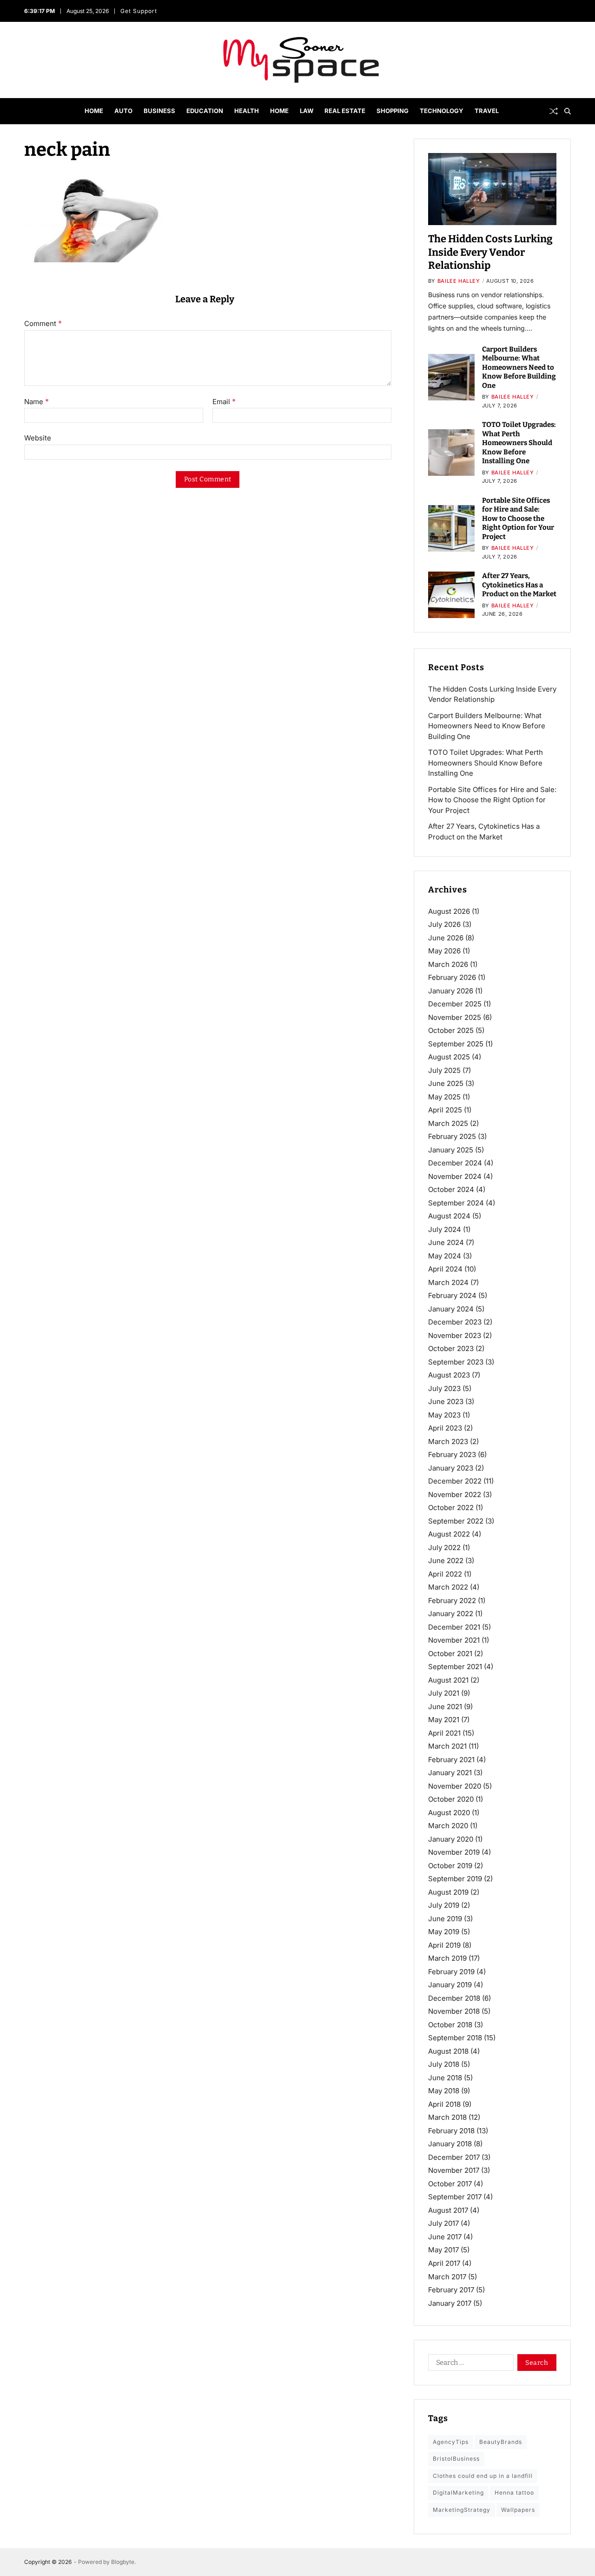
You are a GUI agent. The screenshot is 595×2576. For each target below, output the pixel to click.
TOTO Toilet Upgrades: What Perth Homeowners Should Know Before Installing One (519, 443)
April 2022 (445, 1574)
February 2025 (452, 1136)
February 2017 (451, 2290)
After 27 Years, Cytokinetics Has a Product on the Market (519, 585)
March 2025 (448, 1123)
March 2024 (448, 1282)
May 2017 (443, 2250)
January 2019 (450, 1985)
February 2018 (451, 2131)
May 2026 (444, 951)
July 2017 (443, 2223)
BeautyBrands (501, 2442)
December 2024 (455, 1163)
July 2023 (444, 1388)
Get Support (139, 11)
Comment (43, 324)
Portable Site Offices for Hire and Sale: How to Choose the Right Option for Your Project (518, 519)
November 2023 (455, 1335)
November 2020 (455, 1786)
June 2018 (445, 2078)
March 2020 (448, 1826)
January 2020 (451, 1839)
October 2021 (450, 1654)
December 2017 (454, 2157)
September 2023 (456, 1362)
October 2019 (450, 1866)
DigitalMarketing (458, 2493)
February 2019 (451, 1972)
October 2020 (451, 1799)
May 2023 (444, 1415)
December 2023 (455, 1322)
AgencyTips (451, 2442)
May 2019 (444, 1932)
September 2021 (455, 1667)
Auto (123, 111)
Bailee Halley (459, 281)
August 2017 (448, 2210)
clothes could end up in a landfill (483, 2475)
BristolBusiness (456, 2459)
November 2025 (455, 1017)
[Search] (568, 111)
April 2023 (445, 1428)
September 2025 (456, 1044)
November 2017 (454, 2170)
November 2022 (455, 1494)
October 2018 (450, 2025)
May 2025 (444, 1097)
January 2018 (450, 2144)
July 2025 (444, 1070)
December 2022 (455, 1481)
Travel (487, 111)
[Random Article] (554, 111)
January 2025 (451, 1150)
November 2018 (454, 2011)
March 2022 (448, 1587)
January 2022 (451, 1614)
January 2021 (450, 1773)
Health (247, 111)
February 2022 (452, 1601)
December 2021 (454, 1627)
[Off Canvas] (29, 112)
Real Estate (345, 111)
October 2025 (451, 1030)
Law (307, 111)
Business (159, 111)
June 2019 (445, 1919)
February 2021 (451, 1760)
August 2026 (449, 911)
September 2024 (456, 1203)
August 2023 (449, 1375)
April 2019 (444, 1945)
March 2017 (447, 2276)
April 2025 (445, 1110)
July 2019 (444, 1905)
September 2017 (455, 2197)
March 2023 (448, 1441)
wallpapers (518, 2509)
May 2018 (444, 2091)
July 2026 (444, 924)
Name (36, 402)
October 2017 (450, 2184)
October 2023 (451, 1348)
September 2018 (455, 2038)
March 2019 (447, 1958)
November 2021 (454, 1640)
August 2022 (449, 1534)
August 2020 (449, 1813)
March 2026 (448, 964)
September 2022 (456, 1521)
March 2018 (447, 2117)
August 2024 (449, 1216)
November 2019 (454, 1852)
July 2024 (445, 1229)
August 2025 (449, 1057)
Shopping (393, 111)
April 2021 (444, 1733)
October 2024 (451, 1189)
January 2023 (451, 1468)
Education (205, 111)
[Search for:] (469, 2364)
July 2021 (444, 1693)
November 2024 (455, 1176)
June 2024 (446, 1242)
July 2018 (444, 2064)
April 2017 (444, 2263)
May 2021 (444, 1720)
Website (38, 438)
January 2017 (450, 2303)
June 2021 (445, 1707)
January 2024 (451, 1309)
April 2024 (445, 1269)
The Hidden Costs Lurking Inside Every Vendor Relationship (490, 252)
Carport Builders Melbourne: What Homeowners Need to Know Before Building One (519, 367)
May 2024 (445, 1256)
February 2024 (452, 1295)
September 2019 (455, 1879)
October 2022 (451, 1508)
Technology (442, 111)
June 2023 (446, 1401)
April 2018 (444, 2104)
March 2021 (447, 1746)
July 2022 (444, 1548)
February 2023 (452, 1454)
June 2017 (445, 2237)
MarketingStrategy (462, 2509)
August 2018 (448, 2051)
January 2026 (451, 991)
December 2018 (454, 1998)
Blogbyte (123, 2562)
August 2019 (448, 1892)
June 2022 (446, 1561)
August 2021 (448, 1680)
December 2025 (455, 1004)
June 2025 (446, 1083)
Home (94, 111)
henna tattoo (514, 2493)
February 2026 (452, 977)
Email (224, 402)
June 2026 (446, 938)
